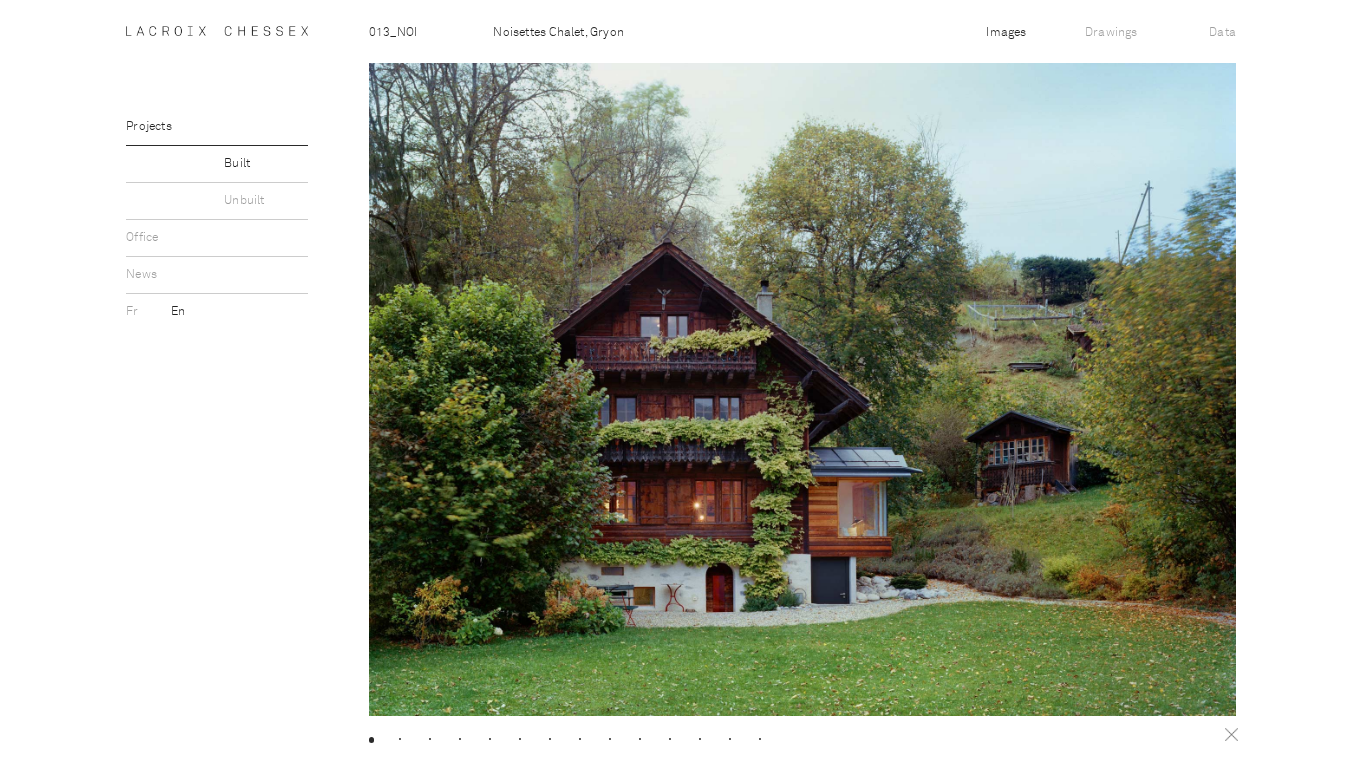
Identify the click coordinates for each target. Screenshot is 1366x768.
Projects (149, 127)
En (178, 312)
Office (142, 238)
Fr (134, 312)
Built (237, 164)
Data (1222, 33)
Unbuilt (244, 201)
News (141, 275)
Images (1006, 33)
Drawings (1111, 33)
